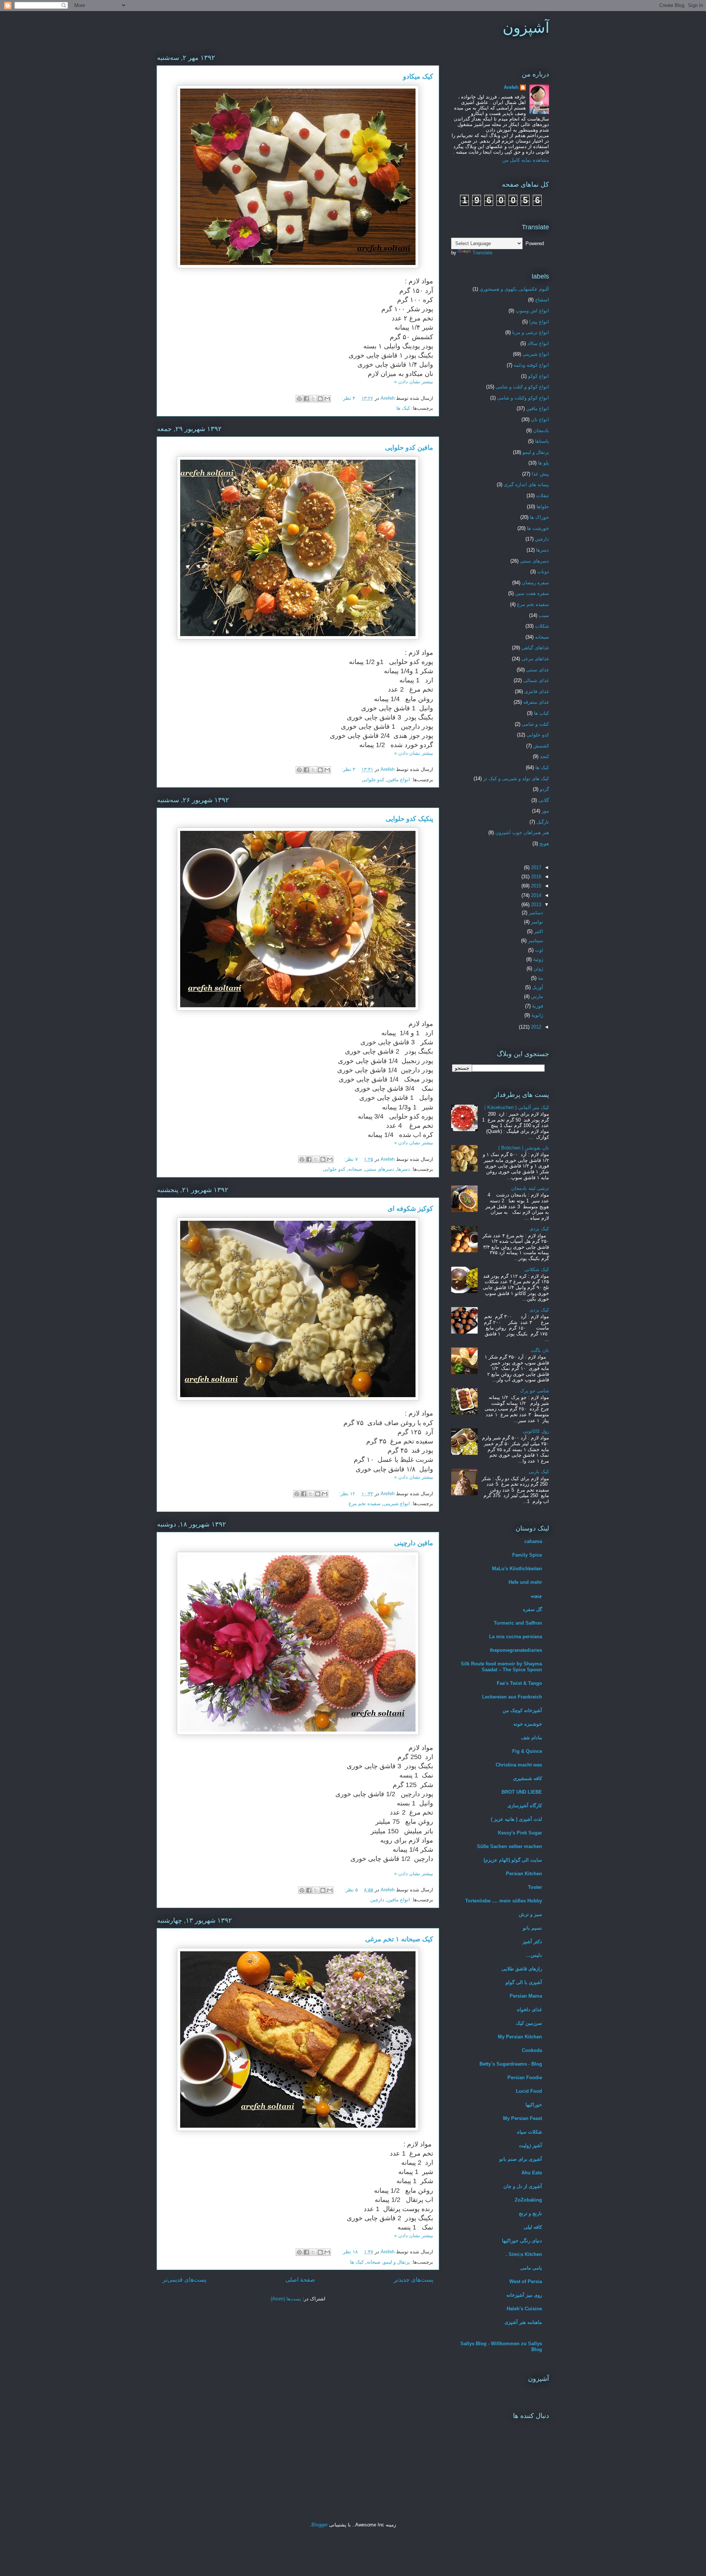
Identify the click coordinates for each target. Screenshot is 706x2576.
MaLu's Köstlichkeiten (517, 1569)
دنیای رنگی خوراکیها (522, 2241)
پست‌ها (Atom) (286, 2299)
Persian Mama (526, 1996)
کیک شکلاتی (537, 1269)
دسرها (404, 1169)
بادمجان (541, 430)
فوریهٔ (537, 1006)
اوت (538, 950)
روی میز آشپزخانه (524, 2295)
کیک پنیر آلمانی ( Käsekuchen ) (517, 1107)
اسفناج (542, 300)
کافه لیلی (533, 2227)
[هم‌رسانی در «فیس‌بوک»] (306, 399)
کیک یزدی (539, 1229)
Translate (482, 253)
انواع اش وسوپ (532, 311)
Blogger (320, 2525)
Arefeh (511, 87)
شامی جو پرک (534, 1391)
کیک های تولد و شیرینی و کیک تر (516, 778)
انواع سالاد (538, 343)
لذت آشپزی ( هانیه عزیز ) (516, 1819)
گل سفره (532, 1609)
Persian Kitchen (524, 1874)
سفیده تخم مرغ (365, 1504)
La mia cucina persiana (516, 1637)
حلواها (543, 507)
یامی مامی (531, 2268)
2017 (535, 867)
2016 (535, 877)
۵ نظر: (350, 1890)
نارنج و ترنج (530, 2213)
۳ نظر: (348, 769)
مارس (536, 996)
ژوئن (538, 968)
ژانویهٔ (536, 1015)
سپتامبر (535, 941)
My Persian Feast (523, 2118)
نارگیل (543, 822)
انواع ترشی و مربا (531, 332)
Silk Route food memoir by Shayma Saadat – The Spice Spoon (501, 1667)
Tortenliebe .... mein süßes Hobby (504, 1901)
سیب (544, 615)
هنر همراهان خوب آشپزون (522, 833)
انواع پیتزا (539, 322)
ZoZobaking (528, 2200)
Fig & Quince (527, 1751)
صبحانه (355, 1169)
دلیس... (534, 1955)
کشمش (541, 746)
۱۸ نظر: (349, 2252)
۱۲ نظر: (346, 1494)
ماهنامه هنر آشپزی (523, 2322)
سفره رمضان (535, 583)
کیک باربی (539, 1472)
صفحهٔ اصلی (300, 2280)
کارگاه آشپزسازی (525, 1806)
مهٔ (540, 978)
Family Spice (527, 1555)
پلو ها (543, 463)
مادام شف (532, 1738)
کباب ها (541, 713)
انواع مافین (399, 780)
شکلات (542, 626)
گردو (544, 789)
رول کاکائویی (536, 1431)
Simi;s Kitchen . (524, 2254)
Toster (535, 1887)
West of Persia (526, 2281)
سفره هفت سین (532, 593)
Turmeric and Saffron (518, 1623)
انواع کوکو (539, 376)
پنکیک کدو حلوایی (409, 819)
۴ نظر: (348, 398)
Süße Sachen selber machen (509, 1846)
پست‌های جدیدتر (413, 2280)
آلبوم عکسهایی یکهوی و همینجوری (514, 289)
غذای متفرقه (536, 702)
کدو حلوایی (373, 780)
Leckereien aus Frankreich (512, 1697)
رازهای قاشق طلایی (522, 1969)
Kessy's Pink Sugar (520, 1833)
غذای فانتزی (537, 691)
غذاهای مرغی (535, 659)
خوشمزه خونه (528, 1724)
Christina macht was (519, 1765)
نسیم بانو (532, 1928)
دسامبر (535, 913)
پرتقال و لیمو (397, 2262)
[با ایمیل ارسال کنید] (327, 399)
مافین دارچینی (414, 1543)
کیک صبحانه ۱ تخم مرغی (399, 1939)
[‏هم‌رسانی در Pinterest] (299, 399)
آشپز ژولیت (530, 2146)
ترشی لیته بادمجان (530, 1188)
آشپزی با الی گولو (524, 1982)
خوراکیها (534, 2105)
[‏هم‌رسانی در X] (313, 399)
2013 (535, 905)
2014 (535, 895)
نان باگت (540, 1350)
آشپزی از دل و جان (523, 2186)
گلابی (544, 800)
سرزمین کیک (529, 2023)
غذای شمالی (536, 680)
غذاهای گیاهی (535, 648)
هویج (544, 844)
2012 (535, 1027)
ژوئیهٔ (537, 959)
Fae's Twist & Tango (519, 1683)
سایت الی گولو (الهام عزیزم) (513, 1860)
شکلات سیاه (529, 2132)
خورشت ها (538, 528)
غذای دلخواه (529, 2010)
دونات (543, 572)
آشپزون (526, 28)
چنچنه (536, 1596)
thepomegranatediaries (516, 1650)
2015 (535, 886)
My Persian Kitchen (520, 2037)
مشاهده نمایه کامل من (526, 160)
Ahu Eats (532, 2173)
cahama (533, 1541)
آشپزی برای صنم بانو (521, 2159)
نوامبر (536, 922)
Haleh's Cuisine (524, 2309)
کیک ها (403, 408)
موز (545, 811)
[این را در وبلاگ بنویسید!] (320, 399)
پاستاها (542, 441)
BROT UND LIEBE (522, 1792)
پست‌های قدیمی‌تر (184, 2280)
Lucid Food (529, 2091)
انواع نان (540, 419)
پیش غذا (540, 474)
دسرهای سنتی (380, 1169)
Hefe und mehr (525, 1582)
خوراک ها (539, 517)
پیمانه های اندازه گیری (526, 485)
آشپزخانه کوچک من (522, 1710)
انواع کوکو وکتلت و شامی (523, 398)
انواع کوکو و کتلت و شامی (522, 387)
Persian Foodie (525, 2078)
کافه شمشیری (527, 1778)
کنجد (544, 756)
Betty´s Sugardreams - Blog (511, 2064)
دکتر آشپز (532, 1942)
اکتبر (538, 931)
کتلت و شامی (535, 724)
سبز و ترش (530, 1914)
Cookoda (532, 2050)
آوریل (537, 987)
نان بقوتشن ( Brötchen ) (524, 1148)
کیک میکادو (418, 76)
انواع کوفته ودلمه (531, 365)
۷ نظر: (350, 1159)
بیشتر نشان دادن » (414, 382)
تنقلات (543, 496)
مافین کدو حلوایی (409, 448)
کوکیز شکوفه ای (410, 1209)
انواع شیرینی (397, 1504)
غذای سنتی (538, 670)
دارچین (377, 1900)
